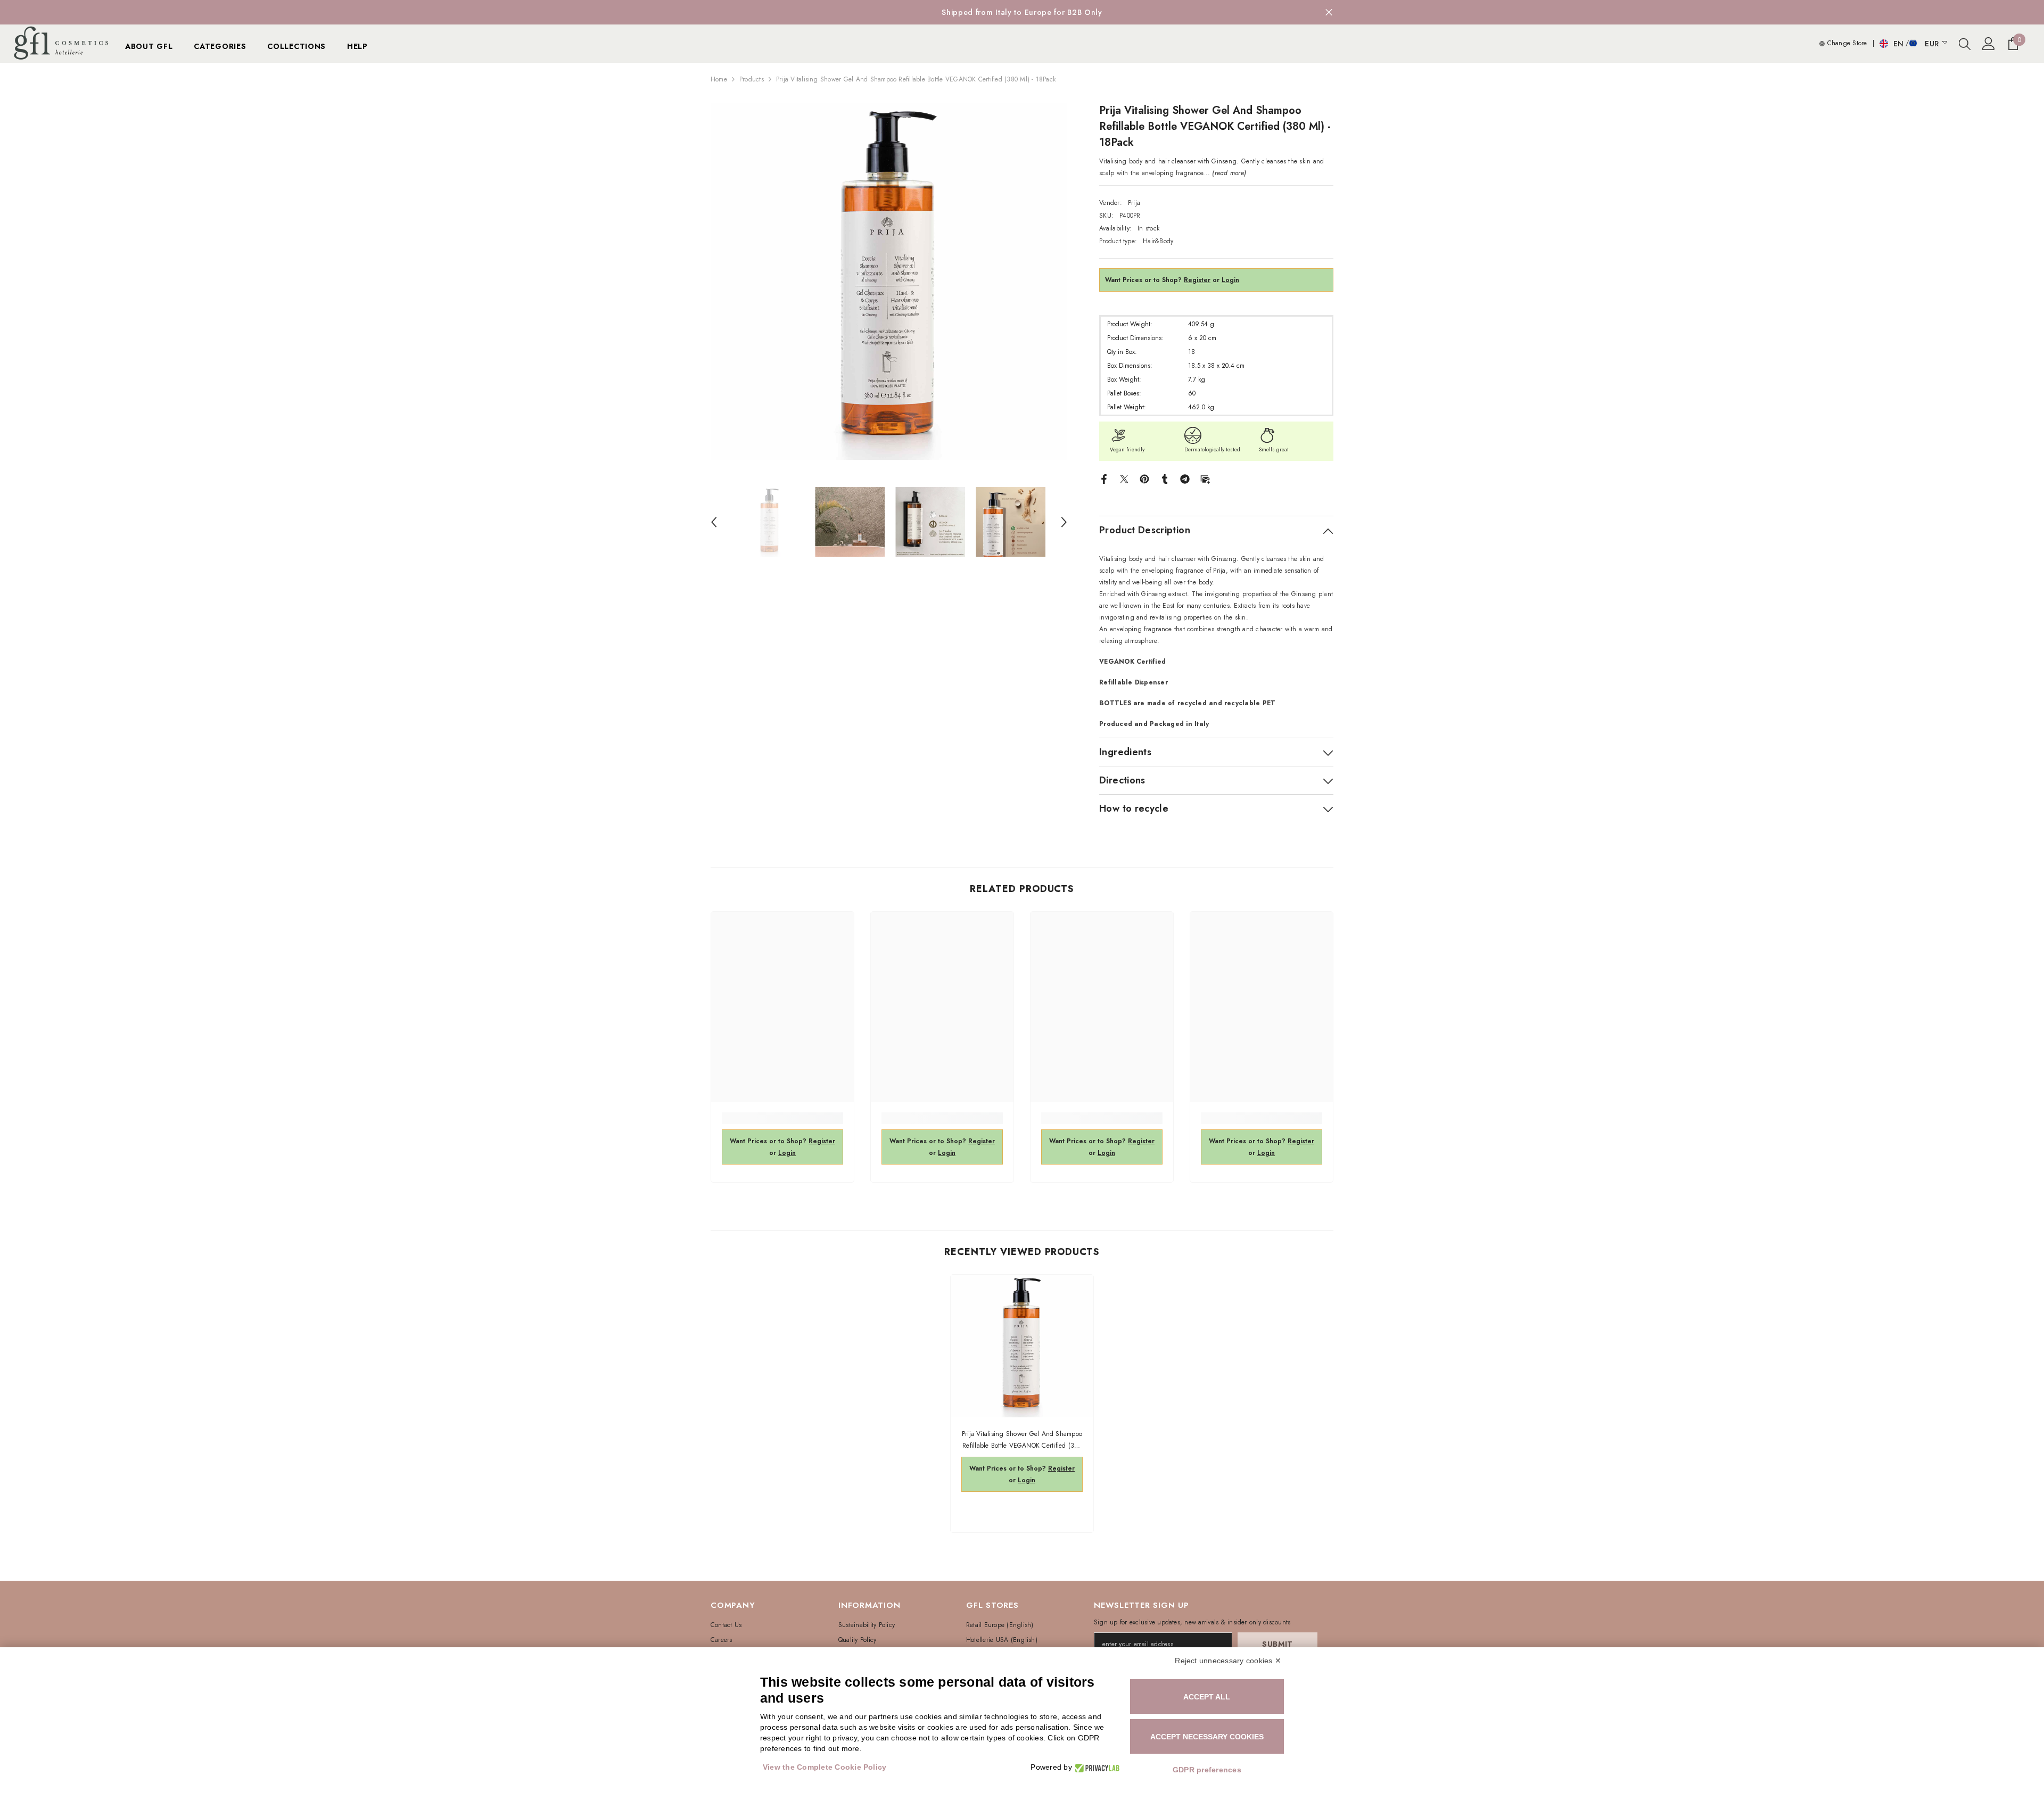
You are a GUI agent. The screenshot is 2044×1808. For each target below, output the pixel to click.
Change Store (1846, 43)
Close (1329, 13)
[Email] (1205, 478)
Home (719, 79)
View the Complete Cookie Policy (825, 1767)
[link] (782, 1118)
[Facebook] (1104, 478)
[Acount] (1989, 44)
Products (752, 79)
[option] (1022, 12)
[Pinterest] (1144, 478)
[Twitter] (1124, 478)
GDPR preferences (1207, 1770)
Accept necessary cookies (1207, 1737)
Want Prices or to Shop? (1158, 280)
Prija (1134, 203)
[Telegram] (1185, 478)
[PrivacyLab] (1096, 1767)
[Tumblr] (1165, 478)
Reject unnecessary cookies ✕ (1228, 1661)
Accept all (1207, 1697)
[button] (714, 522)
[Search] (1965, 44)
